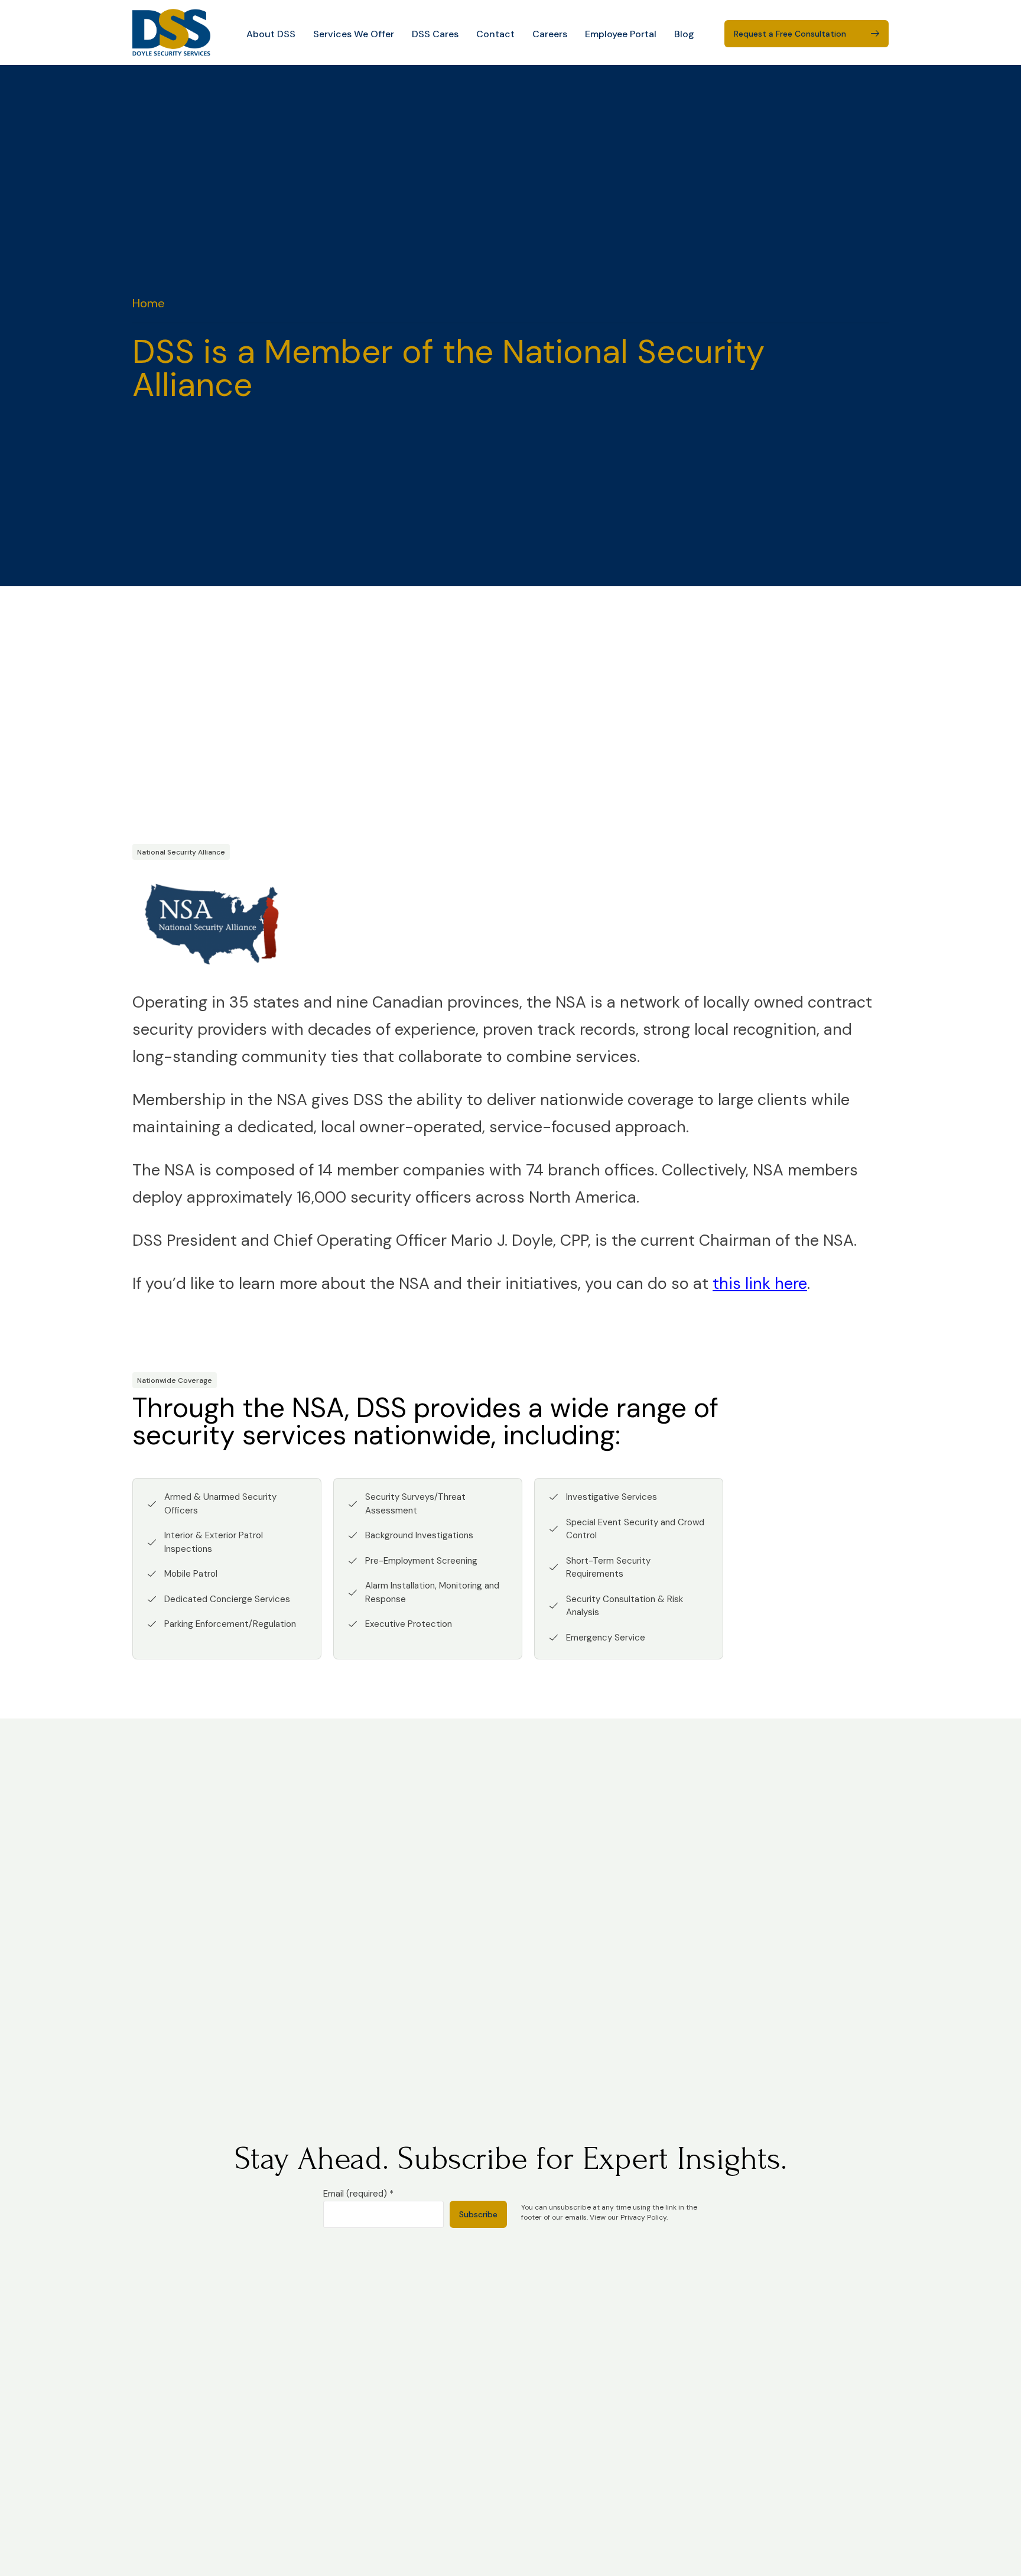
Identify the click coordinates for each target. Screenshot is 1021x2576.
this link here (760, 1283)
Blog (684, 34)
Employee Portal (621, 34)
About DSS (271, 34)
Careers (550, 34)
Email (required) (358, 2194)
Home (149, 303)
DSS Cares (435, 34)
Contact (495, 34)
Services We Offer (354, 34)
